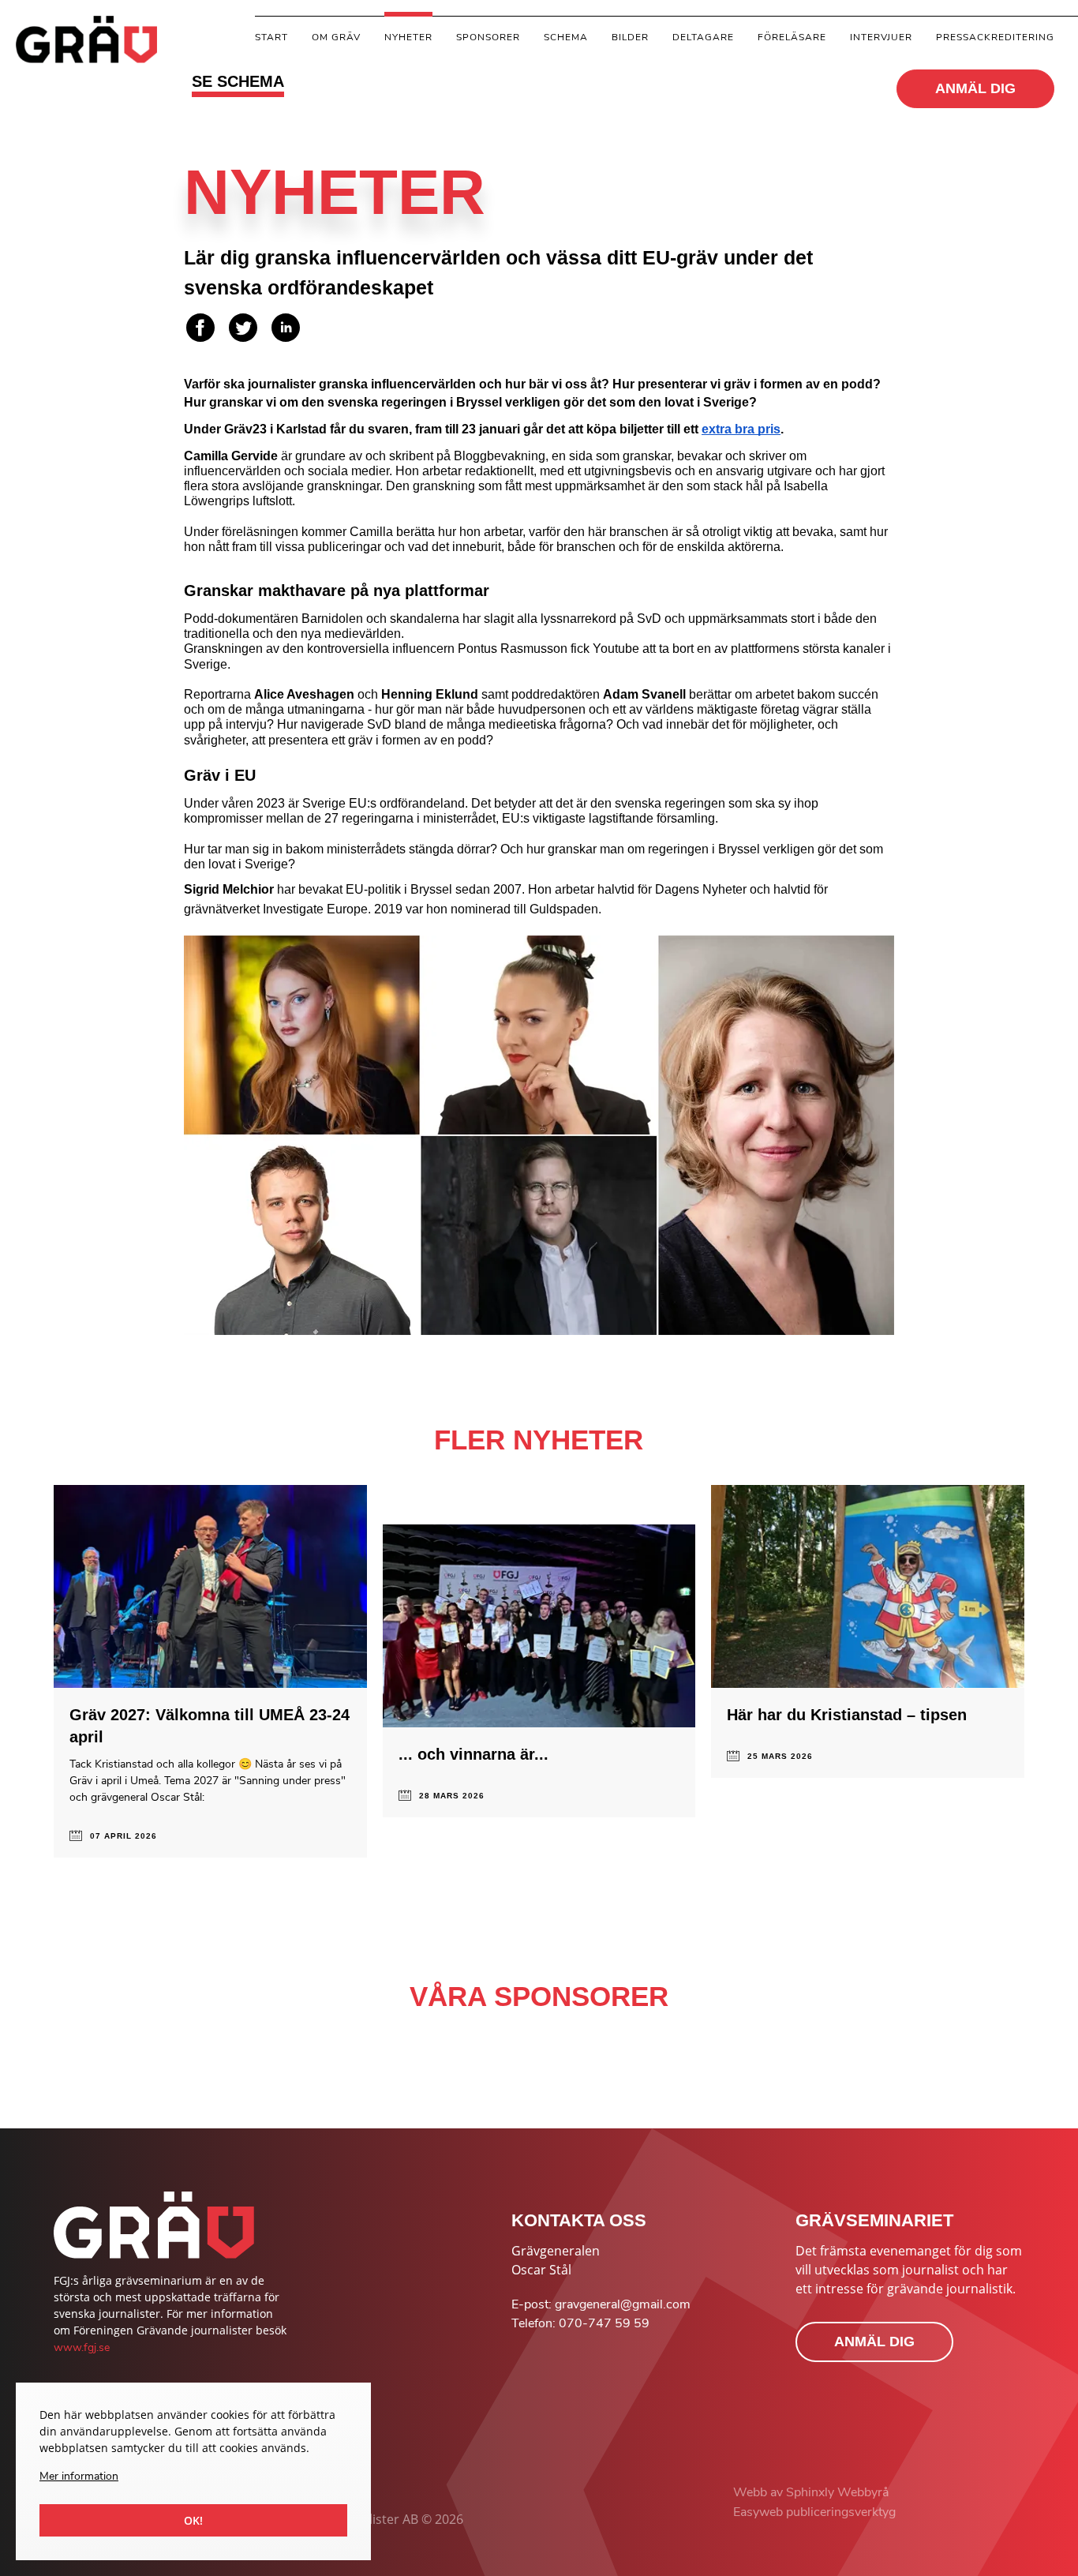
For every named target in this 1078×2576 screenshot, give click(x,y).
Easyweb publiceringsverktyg (814, 2512)
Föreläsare (792, 37)
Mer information (79, 2476)
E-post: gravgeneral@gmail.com (601, 2304)
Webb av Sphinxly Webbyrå (811, 2492)
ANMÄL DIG (975, 88)
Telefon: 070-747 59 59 (580, 2323)
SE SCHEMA (238, 81)
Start (271, 37)
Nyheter (408, 37)
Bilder (630, 37)
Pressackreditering (995, 37)
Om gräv (336, 37)
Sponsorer (488, 37)
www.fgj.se (82, 2347)
